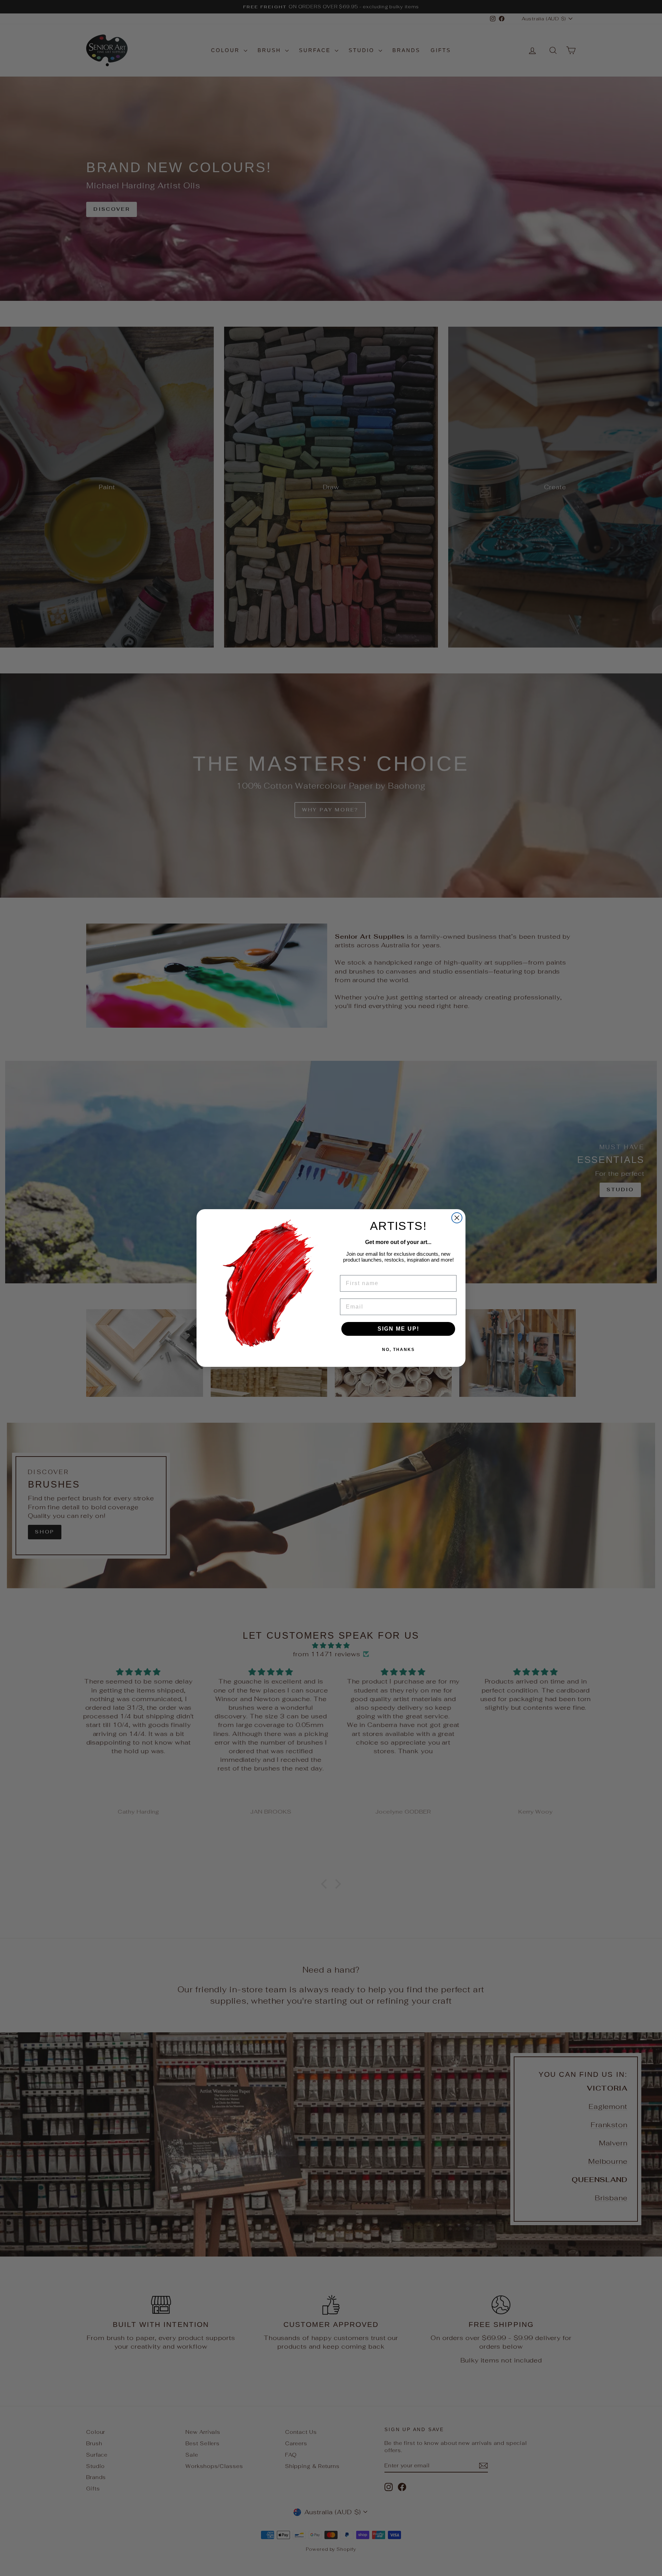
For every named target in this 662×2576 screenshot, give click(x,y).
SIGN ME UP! (398, 1329)
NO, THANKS (398, 1350)
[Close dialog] (457, 1218)
